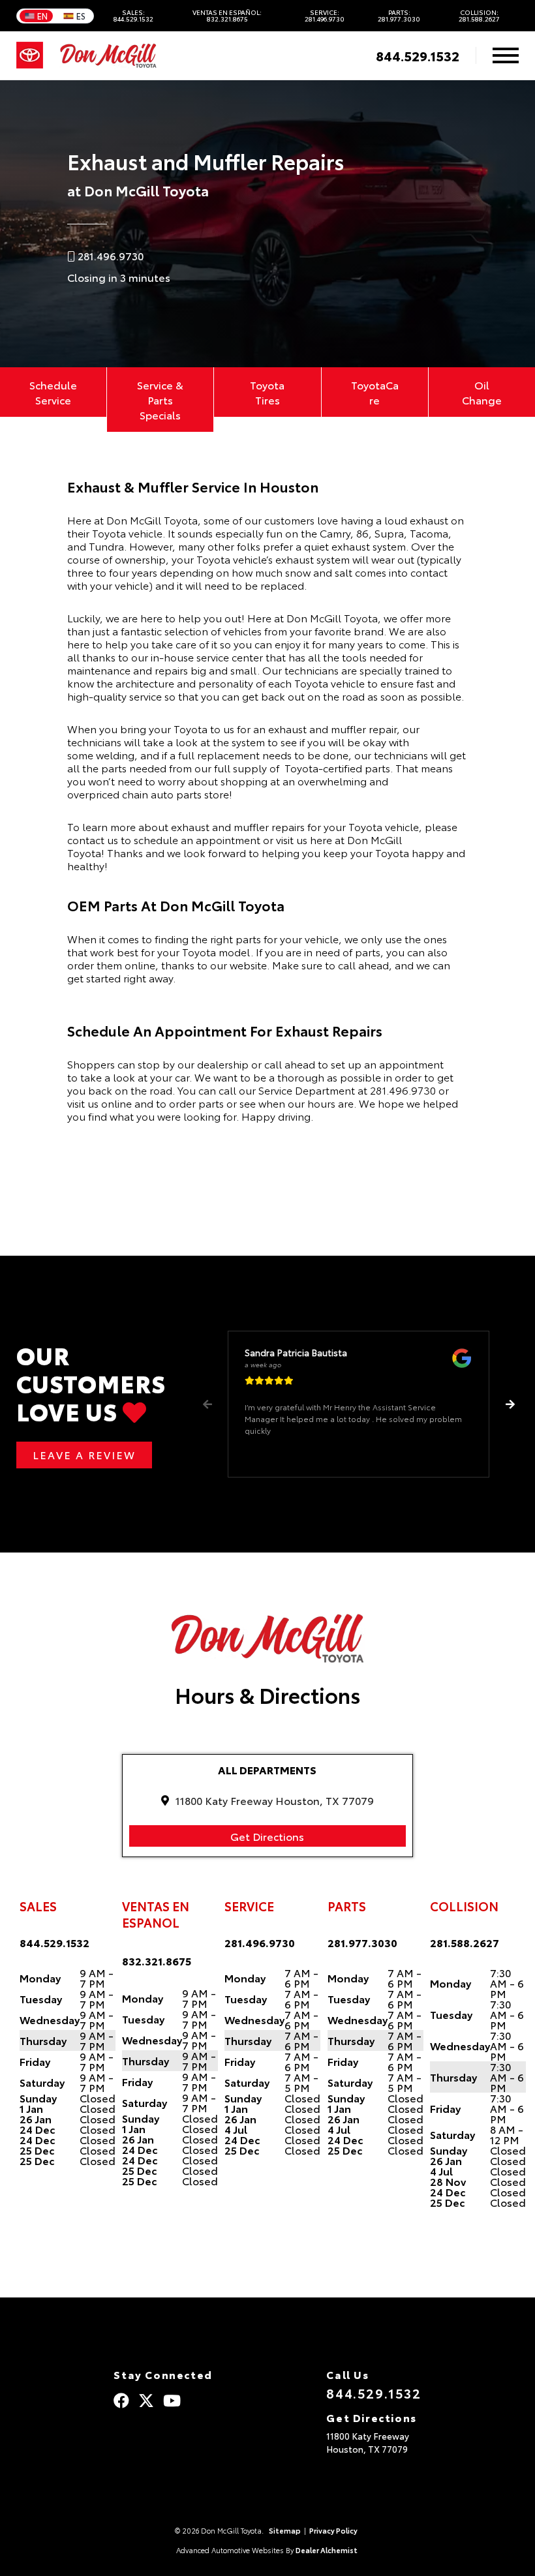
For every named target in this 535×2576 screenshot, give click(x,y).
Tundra (106, 546)
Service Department (307, 1090)
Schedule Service (53, 392)
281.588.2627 (465, 1942)
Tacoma (429, 533)
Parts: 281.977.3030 (399, 16)
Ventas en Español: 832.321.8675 (227, 16)
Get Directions (267, 1836)
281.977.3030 (362, 1942)
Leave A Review (84, 1454)
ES (81, 16)
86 (362, 533)
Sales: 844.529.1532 (133, 16)
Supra (389, 533)
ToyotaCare (375, 392)
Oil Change (482, 392)
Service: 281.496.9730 (325, 16)
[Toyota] (30, 55)
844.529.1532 (418, 55)
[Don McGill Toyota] (108, 56)
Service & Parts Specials (160, 400)
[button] (510, 1404)
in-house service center (207, 657)
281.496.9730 (403, 1090)
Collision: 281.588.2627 (479, 16)
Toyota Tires (267, 392)
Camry (335, 533)
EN (42, 16)
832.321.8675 (157, 1961)
